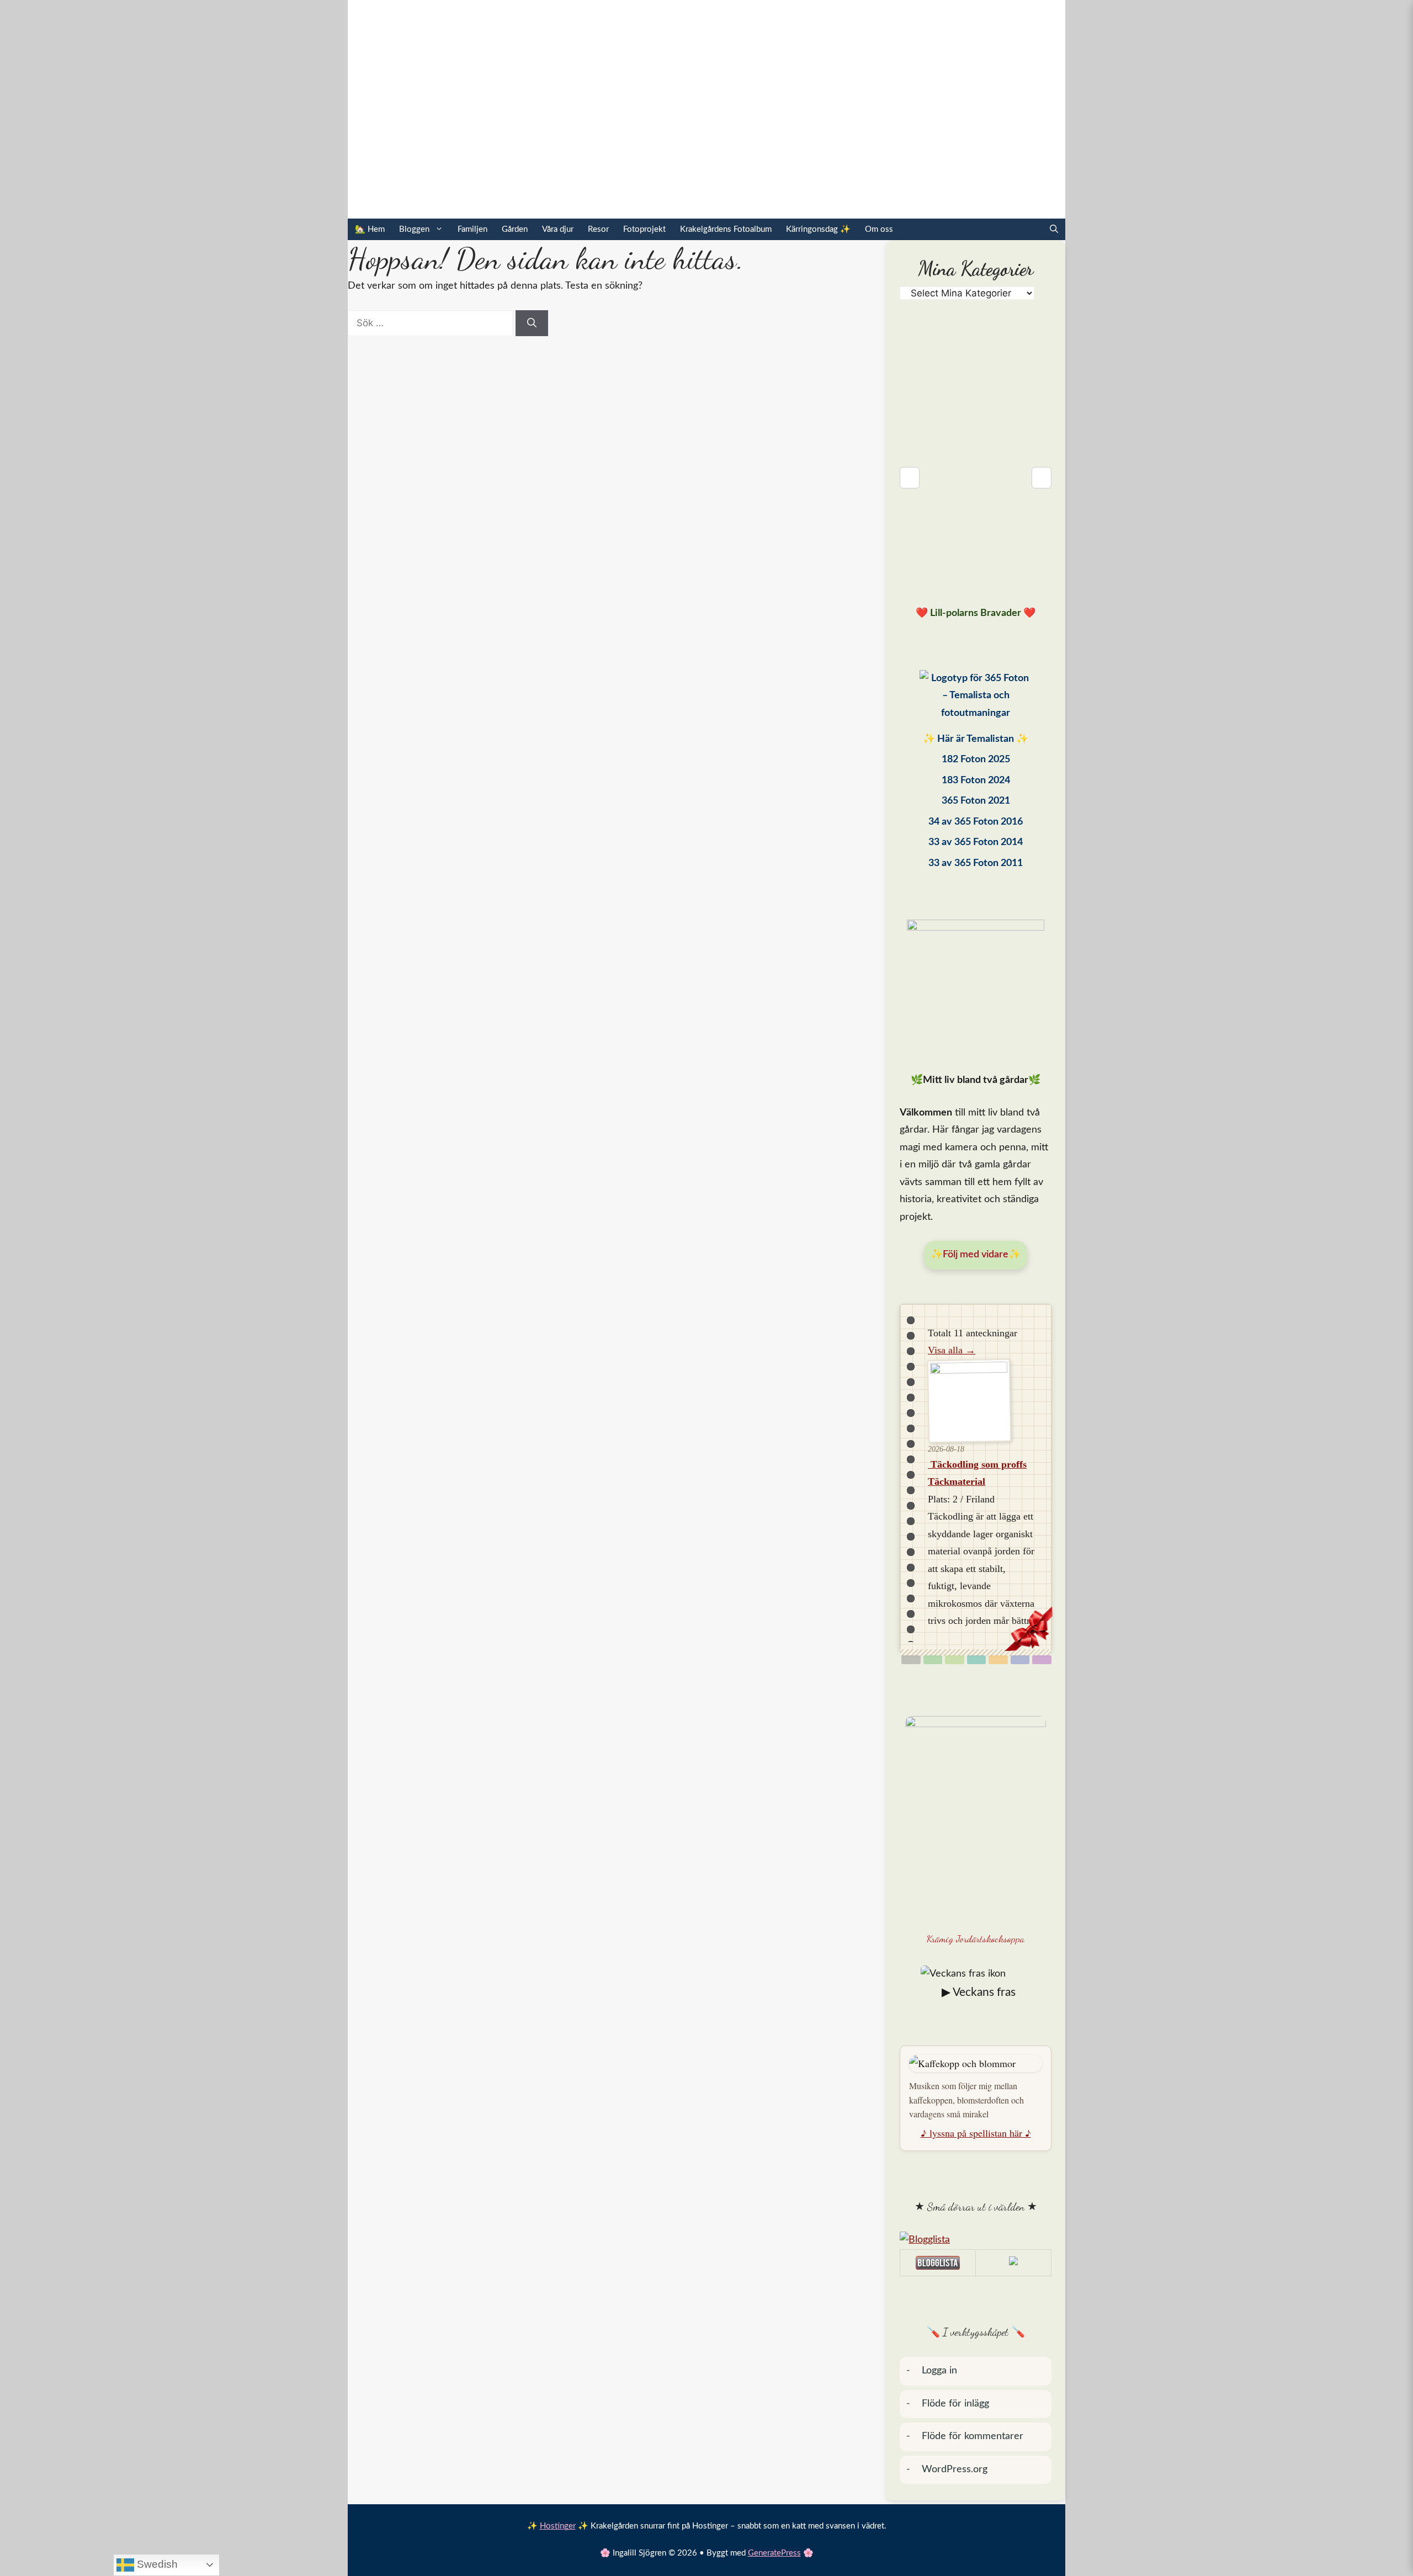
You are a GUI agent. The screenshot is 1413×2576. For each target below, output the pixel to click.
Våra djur (558, 229)
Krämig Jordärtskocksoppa (976, 1938)
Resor (598, 229)
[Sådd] (933, 1660)
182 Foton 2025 (976, 759)
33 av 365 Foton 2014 (976, 842)
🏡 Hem (370, 229)
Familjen (472, 229)
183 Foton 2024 (976, 780)
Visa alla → (952, 1350)
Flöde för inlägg (955, 2404)
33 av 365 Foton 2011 (976, 863)
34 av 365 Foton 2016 (976, 822)
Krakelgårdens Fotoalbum (726, 229)
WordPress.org (955, 2469)
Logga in (939, 2371)
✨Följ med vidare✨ (976, 1255)
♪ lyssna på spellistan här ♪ (976, 2133)
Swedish (156, 2564)
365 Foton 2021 (976, 801)
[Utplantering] (977, 1660)
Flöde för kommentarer (973, 2436)
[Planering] (1020, 1660)
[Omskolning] (955, 1660)
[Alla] (911, 1660)
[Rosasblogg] (976, 2240)
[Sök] (532, 323)
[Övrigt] (1042, 1660)
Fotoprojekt (644, 229)
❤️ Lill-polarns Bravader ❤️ (976, 613)
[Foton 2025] (976, 699)
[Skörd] (998, 1660)
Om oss (879, 229)
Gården (515, 229)
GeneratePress (774, 2553)
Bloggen (414, 229)
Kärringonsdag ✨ (818, 229)
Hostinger (558, 2526)
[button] (1054, 229)
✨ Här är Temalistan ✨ (976, 739)
